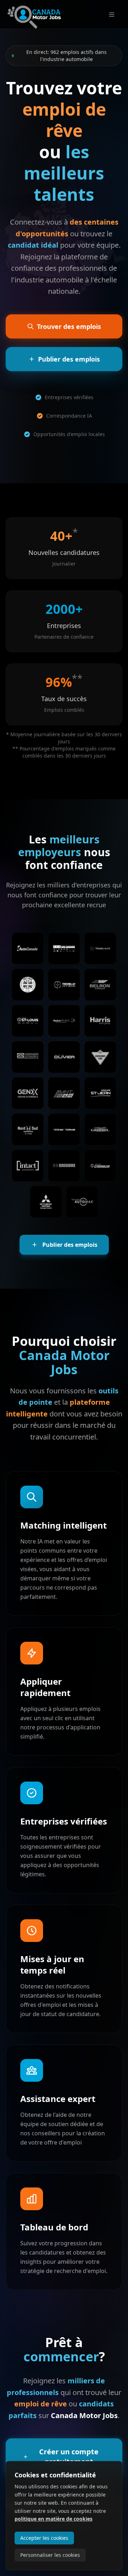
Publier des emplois (70, 1245)
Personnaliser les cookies (50, 2555)
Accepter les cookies (44, 2538)
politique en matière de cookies (54, 2519)
